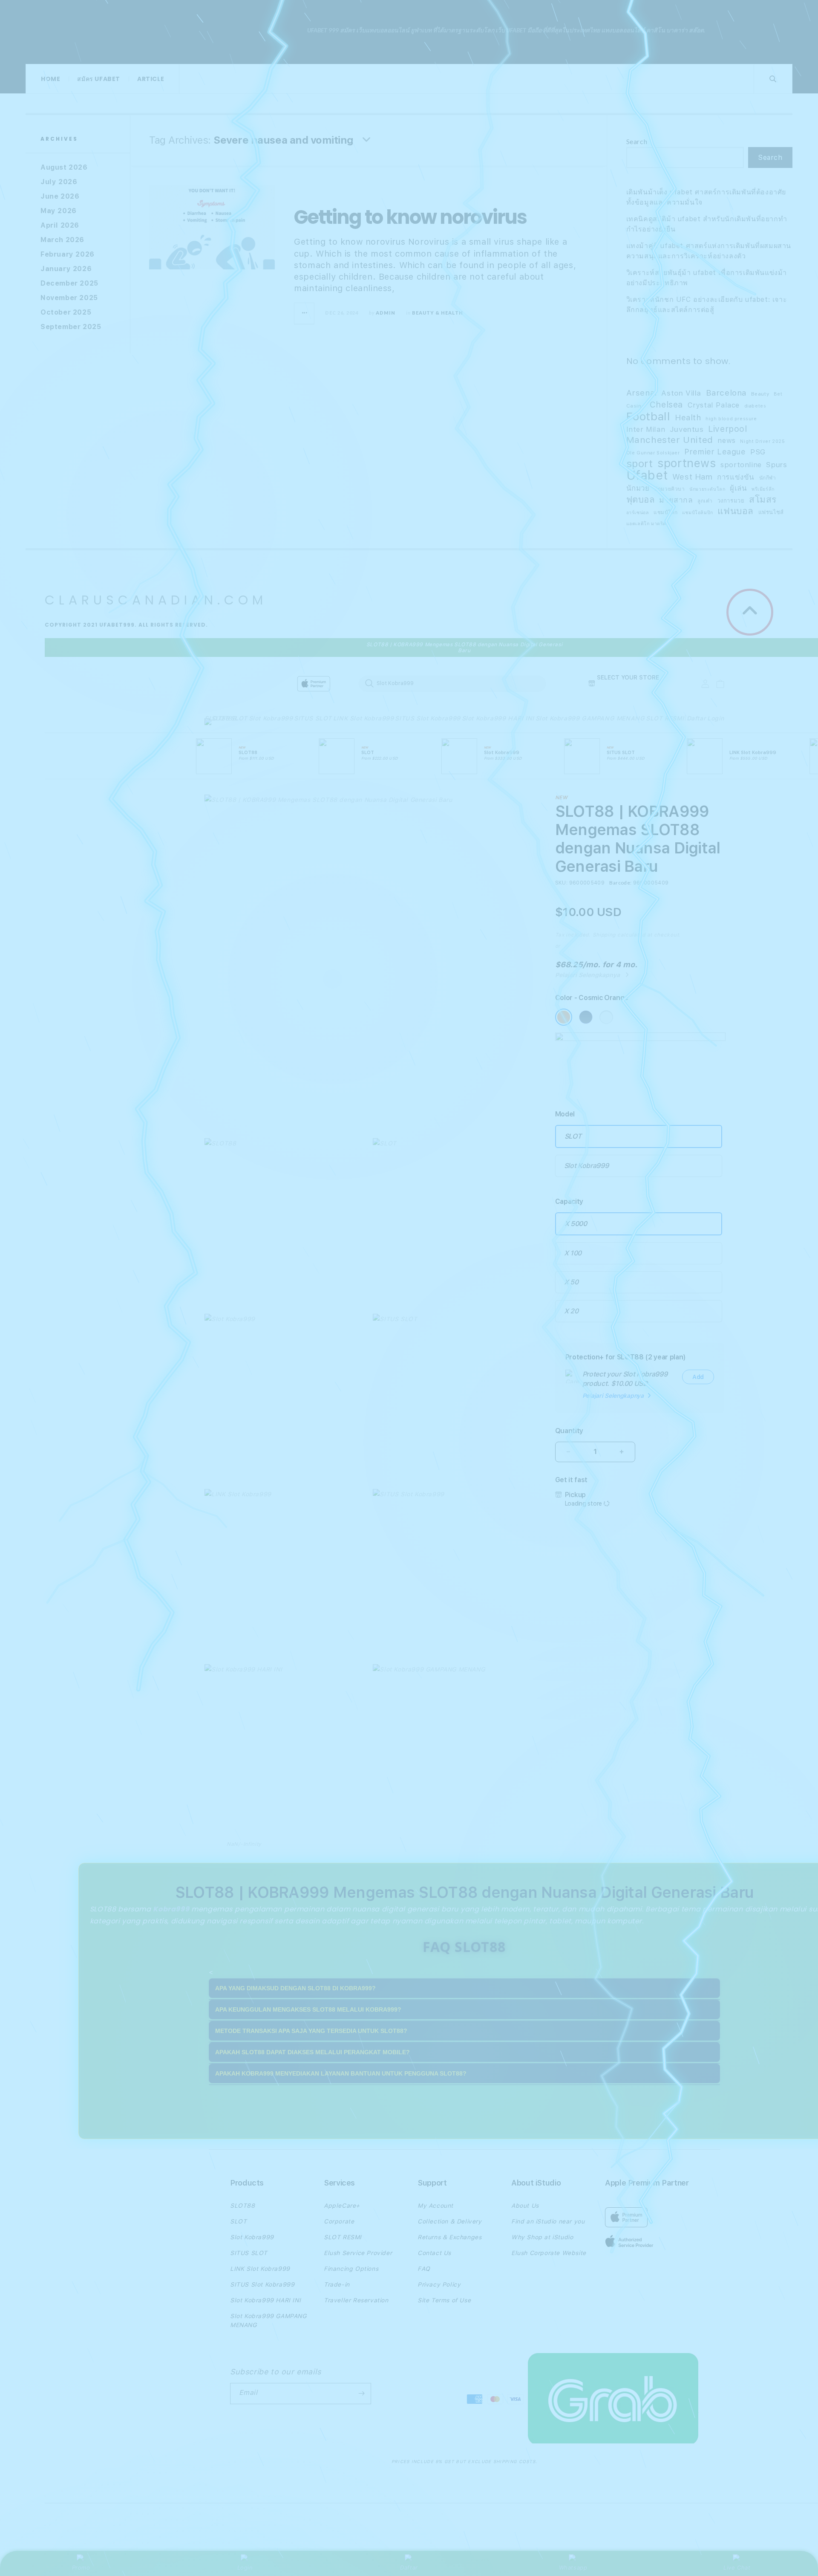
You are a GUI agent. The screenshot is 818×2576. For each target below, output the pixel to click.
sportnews (687, 463)
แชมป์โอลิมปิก (698, 513)
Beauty (760, 394)
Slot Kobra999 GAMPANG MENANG (590, 718)
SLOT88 (217, 718)
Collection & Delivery (450, 2221)
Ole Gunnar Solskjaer (653, 453)
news (726, 440)
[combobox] (452, 683)
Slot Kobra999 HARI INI (498, 718)
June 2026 (60, 196)
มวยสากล (676, 500)
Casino (636, 406)
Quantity (569, 1431)
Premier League (715, 452)
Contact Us (434, 2253)
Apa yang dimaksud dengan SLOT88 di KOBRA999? (295, 1988)
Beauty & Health (438, 313)
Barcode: (620, 883)
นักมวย (638, 488)
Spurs (776, 464)
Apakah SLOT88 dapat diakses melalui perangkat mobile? (313, 2052)
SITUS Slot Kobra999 (428, 718)
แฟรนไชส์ (771, 512)
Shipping (604, 935)
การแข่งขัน (736, 477)
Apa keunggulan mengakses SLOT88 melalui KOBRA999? (308, 2009)
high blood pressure (731, 419)
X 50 (571, 1282)
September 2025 (71, 327)
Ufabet (647, 475)
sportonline (741, 465)
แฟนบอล (736, 511)
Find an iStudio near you (548, 2221)
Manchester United (670, 440)
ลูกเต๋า (705, 501)
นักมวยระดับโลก (707, 489)
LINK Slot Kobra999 (364, 718)
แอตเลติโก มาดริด (646, 524)
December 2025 (69, 283)
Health (688, 417)
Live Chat (737, 2567)
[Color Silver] (606, 1017)
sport (640, 464)
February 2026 (68, 254)
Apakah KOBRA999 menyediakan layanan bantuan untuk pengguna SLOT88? (341, 2073)
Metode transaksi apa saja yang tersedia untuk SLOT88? (311, 2031)
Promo (81, 2567)
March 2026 (62, 240)
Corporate (339, 2221)
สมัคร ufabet (99, 79)
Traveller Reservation (356, 2300)
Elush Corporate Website (549, 2253)
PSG (758, 452)
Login (245, 2567)
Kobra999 (171, 1909)
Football (648, 416)
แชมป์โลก (665, 512)
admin (386, 313)
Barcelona (726, 393)
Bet (778, 394)
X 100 (573, 1253)
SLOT (239, 718)
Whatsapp (573, 2567)
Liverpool (727, 429)
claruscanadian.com (170, 32)
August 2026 (64, 167)
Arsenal (642, 393)
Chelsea (666, 405)
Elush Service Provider (358, 2253)
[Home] (354, 684)
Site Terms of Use (444, 2300)
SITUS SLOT (313, 718)
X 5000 (576, 1224)
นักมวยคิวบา (669, 489)
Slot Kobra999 (271, 718)
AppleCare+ (342, 2206)
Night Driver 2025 (762, 441)
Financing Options (351, 2269)
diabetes (755, 406)
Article (151, 79)
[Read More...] (305, 313)
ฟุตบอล (641, 500)
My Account (435, 2206)
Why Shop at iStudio (542, 2237)
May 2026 (59, 211)
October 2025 (66, 312)
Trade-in (337, 2284)
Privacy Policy (439, 2284)
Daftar (409, 2567)
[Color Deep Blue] (586, 1017)
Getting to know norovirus (410, 217)
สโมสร (763, 500)
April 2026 (60, 225)
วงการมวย (731, 501)
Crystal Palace (714, 405)
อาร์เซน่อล (638, 513)
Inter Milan (646, 429)
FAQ (424, 2269)
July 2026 (59, 182)
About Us (525, 2206)
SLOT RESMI (665, 718)
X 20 (571, 1311)
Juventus (687, 429)
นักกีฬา (768, 478)
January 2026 (66, 269)
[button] (217, 724)
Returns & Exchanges (449, 2237)
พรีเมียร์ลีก (763, 489)
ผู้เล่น (738, 488)
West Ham (693, 477)
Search (637, 141)
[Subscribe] (361, 2394)
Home (50, 79)
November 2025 (69, 298)
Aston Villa (681, 393)
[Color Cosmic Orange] (564, 1017)
